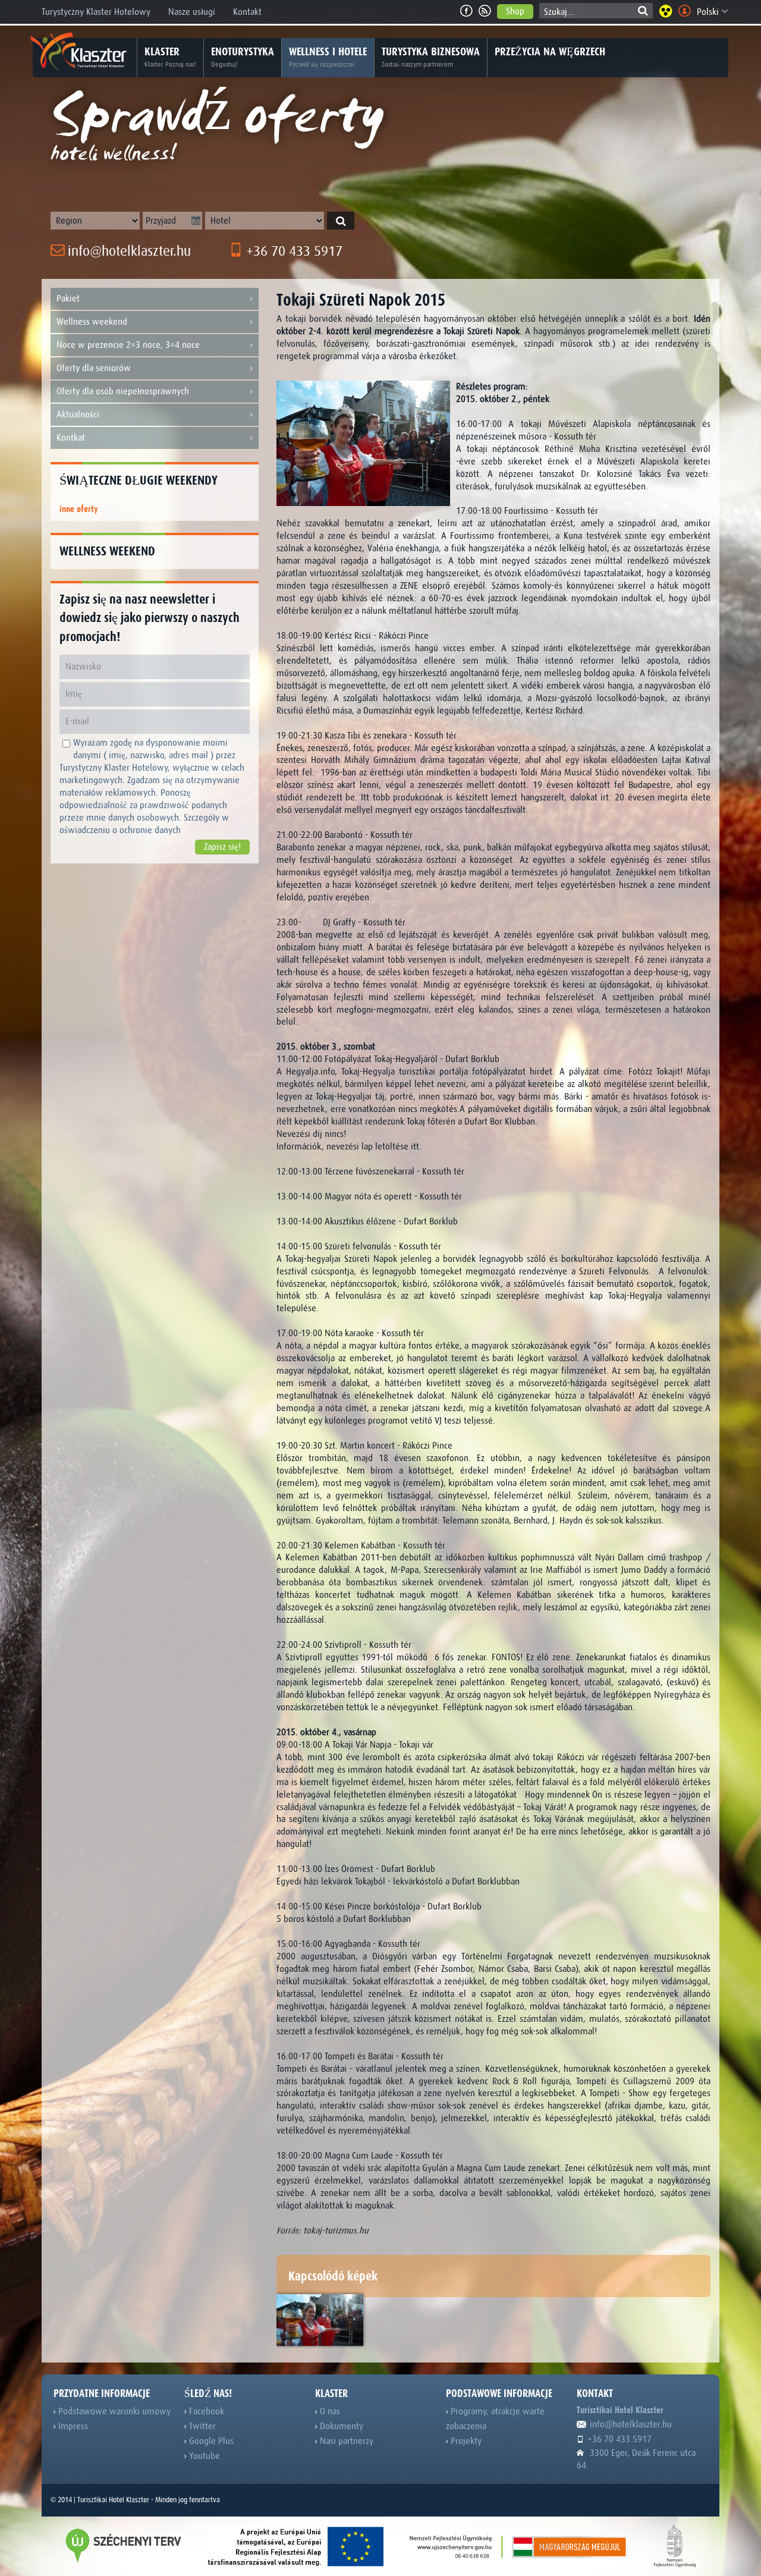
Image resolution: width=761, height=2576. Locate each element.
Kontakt (247, 12)
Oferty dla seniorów (94, 368)
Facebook (205, 2411)
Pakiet (68, 299)
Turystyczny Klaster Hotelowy (96, 12)
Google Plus (210, 2441)
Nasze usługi (192, 12)
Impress (72, 2426)
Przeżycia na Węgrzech (550, 52)
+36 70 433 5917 (293, 251)
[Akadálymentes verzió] (666, 11)
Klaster (170, 57)
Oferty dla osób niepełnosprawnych (123, 391)
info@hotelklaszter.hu (128, 251)
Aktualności (78, 414)
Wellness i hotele (328, 57)
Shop (515, 11)
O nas (329, 2411)
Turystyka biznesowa (431, 57)
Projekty (465, 2441)
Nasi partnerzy (345, 2441)
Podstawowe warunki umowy (113, 2411)
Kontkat (71, 438)
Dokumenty (340, 2426)
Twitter (201, 2426)
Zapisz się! (222, 847)
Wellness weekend (92, 322)
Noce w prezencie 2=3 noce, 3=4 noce (128, 345)
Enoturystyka (243, 57)
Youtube (203, 2456)
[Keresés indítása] (341, 221)
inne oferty (79, 509)
